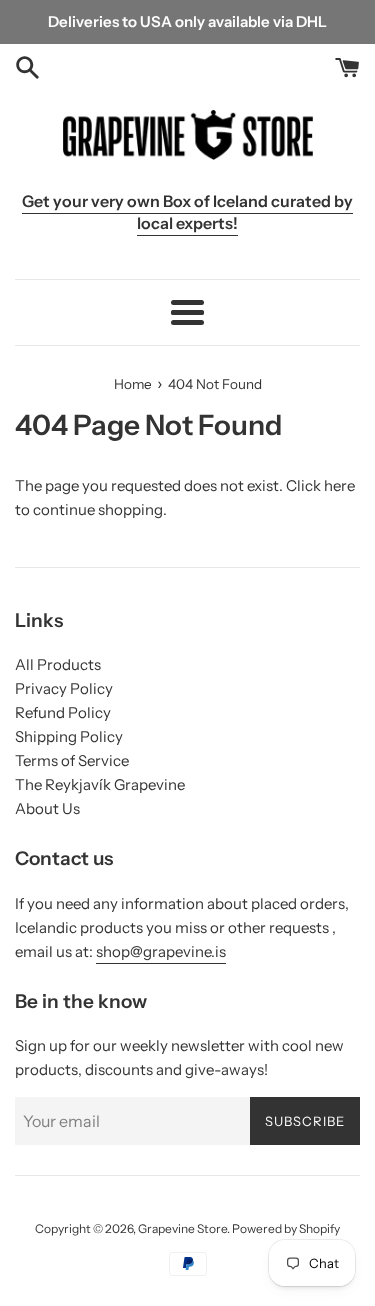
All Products (58, 664)
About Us (47, 808)
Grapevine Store (182, 1228)
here (339, 485)
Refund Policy (63, 712)
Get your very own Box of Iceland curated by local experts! (187, 212)
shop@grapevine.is (161, 951)
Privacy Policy (64, 688)
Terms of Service (72, 760)
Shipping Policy (69, 736)
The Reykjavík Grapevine (100, 784)
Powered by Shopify (286, 1228)
